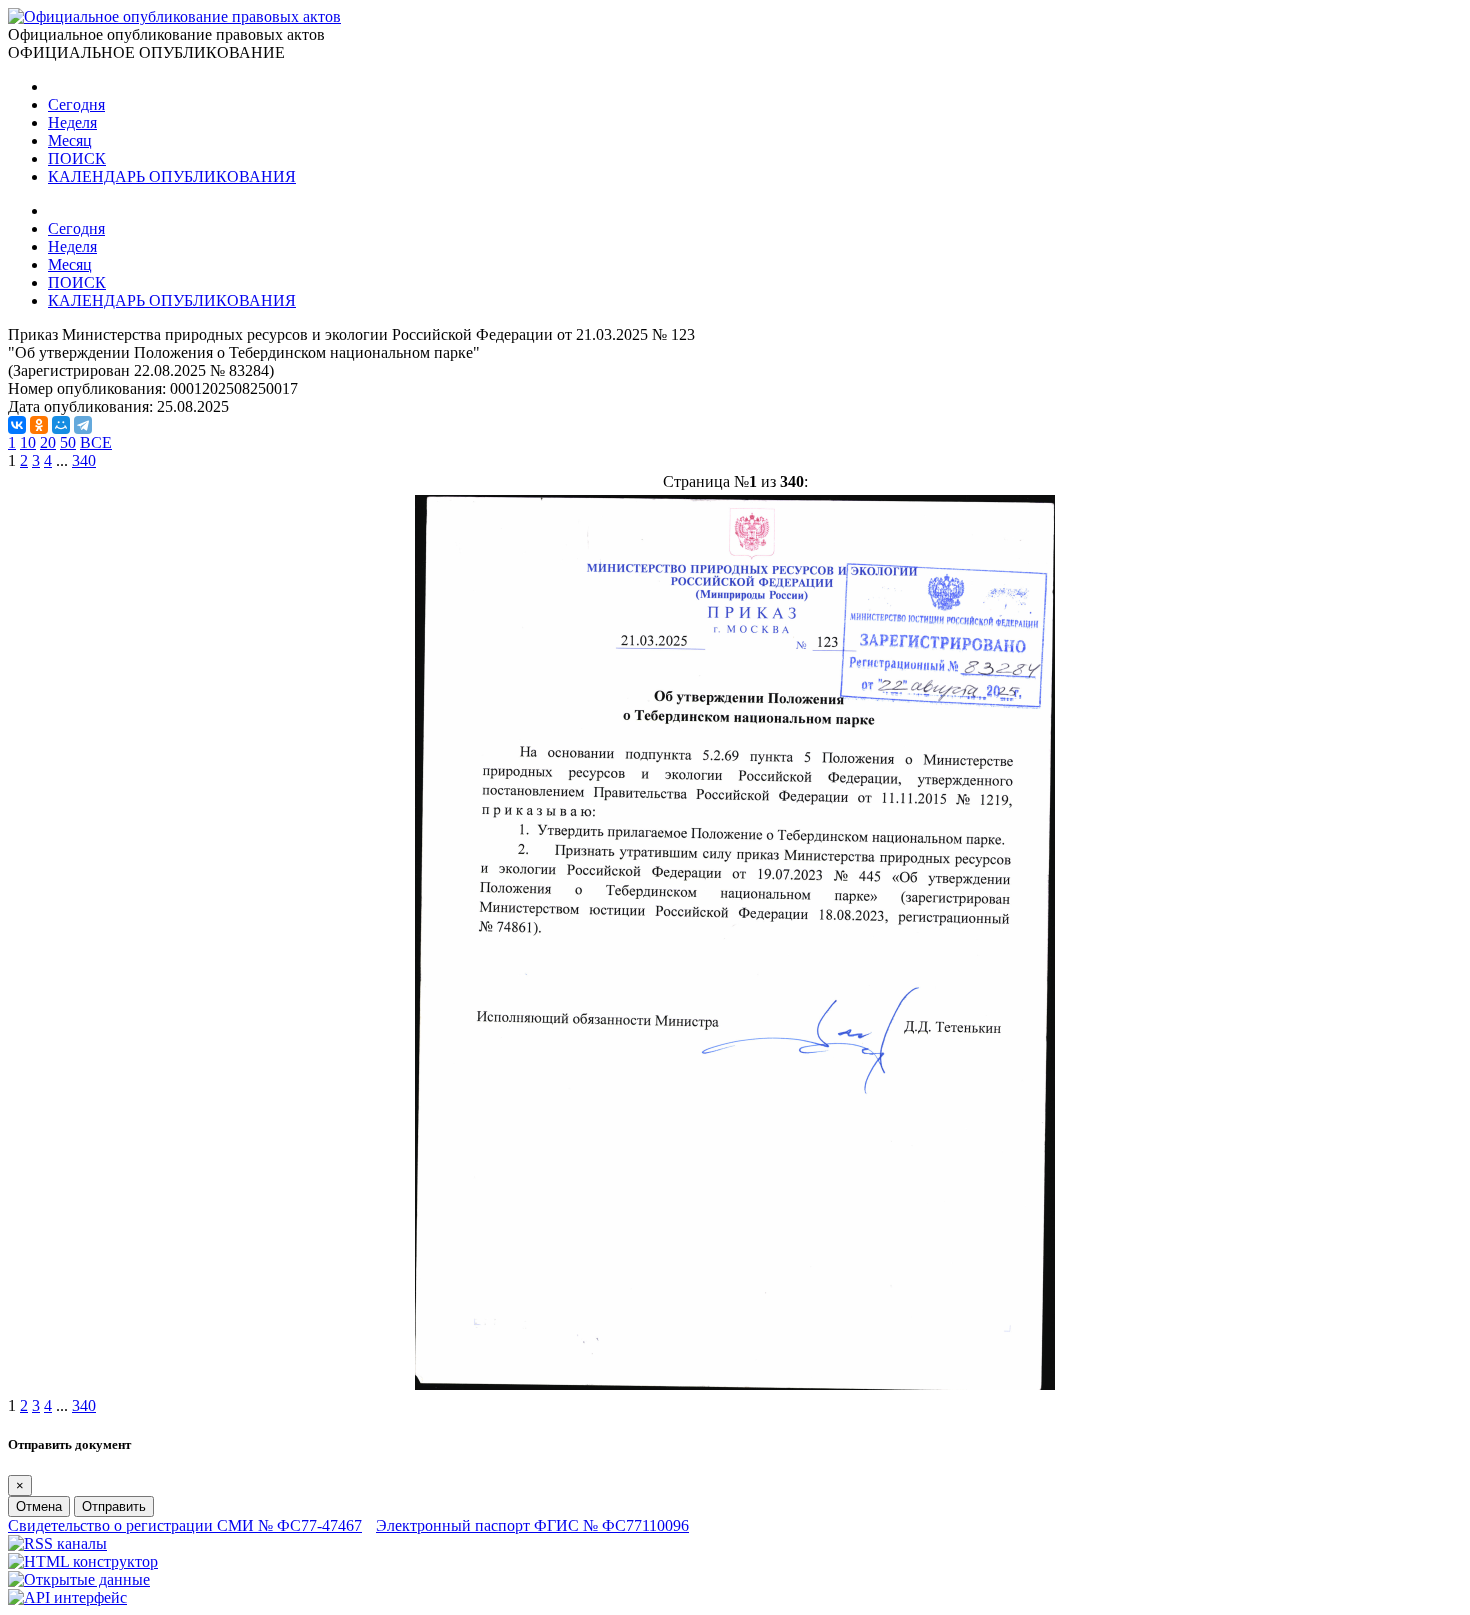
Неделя (72, 122)
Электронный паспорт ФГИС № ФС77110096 (532, 1525)
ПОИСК (77, 158)
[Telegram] (83, 425)
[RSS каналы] (57, 1543)
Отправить (114, 1506)
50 (68, 442)
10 (28, 442)
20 (48, 442)
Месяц (70, 140)
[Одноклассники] (39, 425)
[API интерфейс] (67, 1597)
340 (84, 460)
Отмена (39, 1506)
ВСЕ (96, 442)
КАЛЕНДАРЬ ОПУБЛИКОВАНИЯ (172, 176)
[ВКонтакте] (17, 425)
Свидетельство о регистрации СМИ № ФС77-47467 (185, 1525)
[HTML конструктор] (83, 1561)
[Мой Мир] (61, 425)
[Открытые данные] (79, 1579)
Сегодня (76, 104)
